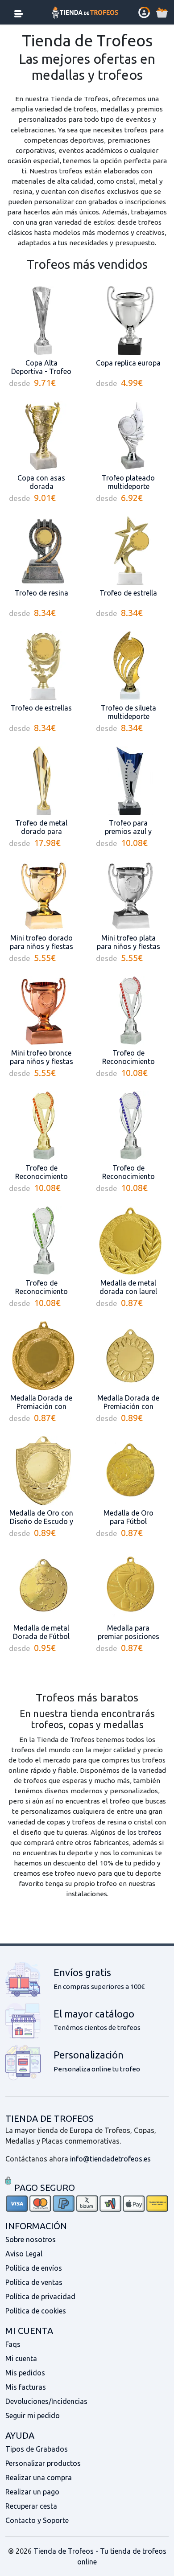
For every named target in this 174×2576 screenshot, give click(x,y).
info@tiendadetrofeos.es (110, 2159)
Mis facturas (26, 2387)
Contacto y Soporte (37, 2520)
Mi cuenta (21, 2358)
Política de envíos (34, 2268)
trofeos (150, 1832)
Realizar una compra (39, 2477)
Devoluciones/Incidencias (46, 2401)
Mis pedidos (25, 2373)
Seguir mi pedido (33, 2416)
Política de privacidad (40, 2297)
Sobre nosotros (31, 2239)
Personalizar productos (43, 2463)
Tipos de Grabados (37, 2449)
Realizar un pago (32, 2492)
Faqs (13, 2344)
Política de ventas (34, 2282)
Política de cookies (36, 2311)
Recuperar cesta (31, 2506)
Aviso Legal (24, 2254)
